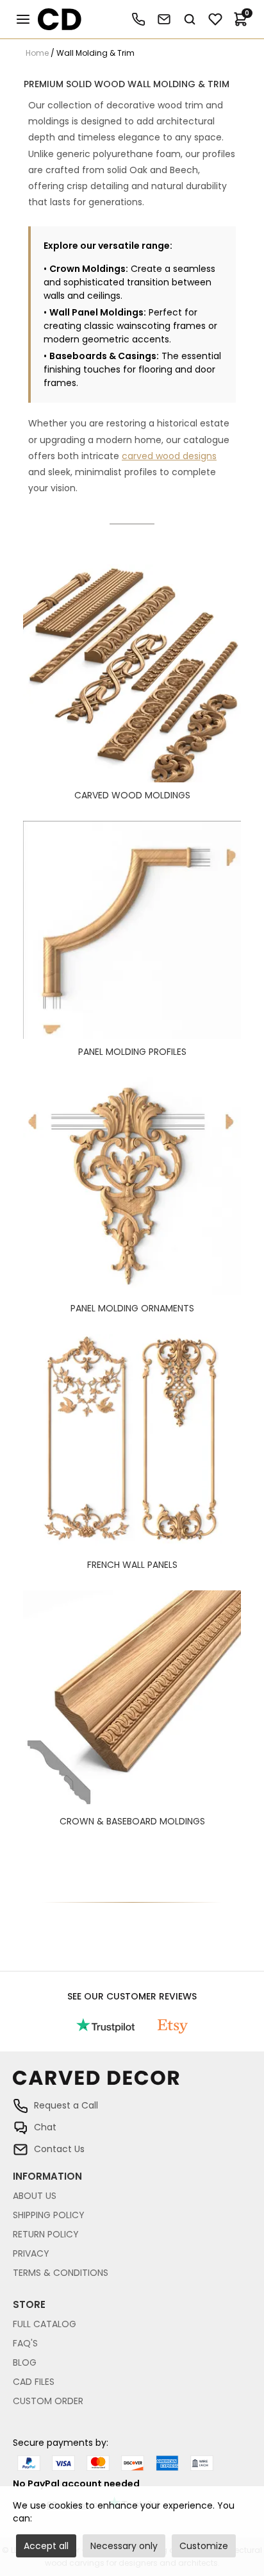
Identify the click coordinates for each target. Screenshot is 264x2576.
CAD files (34, 2382)
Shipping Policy (49, 2215)
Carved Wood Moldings (132, 795)
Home (37, 53)
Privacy (31, 2253)
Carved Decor (54, 19)
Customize (204, 2546)
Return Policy (46, 2234)
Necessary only (124, 2546)
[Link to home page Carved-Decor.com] (132, 2084)
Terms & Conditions (61, 2273)
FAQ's (25, 2343)
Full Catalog (45, 2324)
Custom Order (48, 2401)
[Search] (190, 19)
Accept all (46, 2546)
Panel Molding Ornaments (132, 1308)
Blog (25, 2362)
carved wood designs (169, 456)
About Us (35, 2196)
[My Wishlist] (215, 19)
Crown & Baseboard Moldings (132, 1821)
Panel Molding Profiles (132, 1052)
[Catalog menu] (23, 19)
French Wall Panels (132, 1565)
